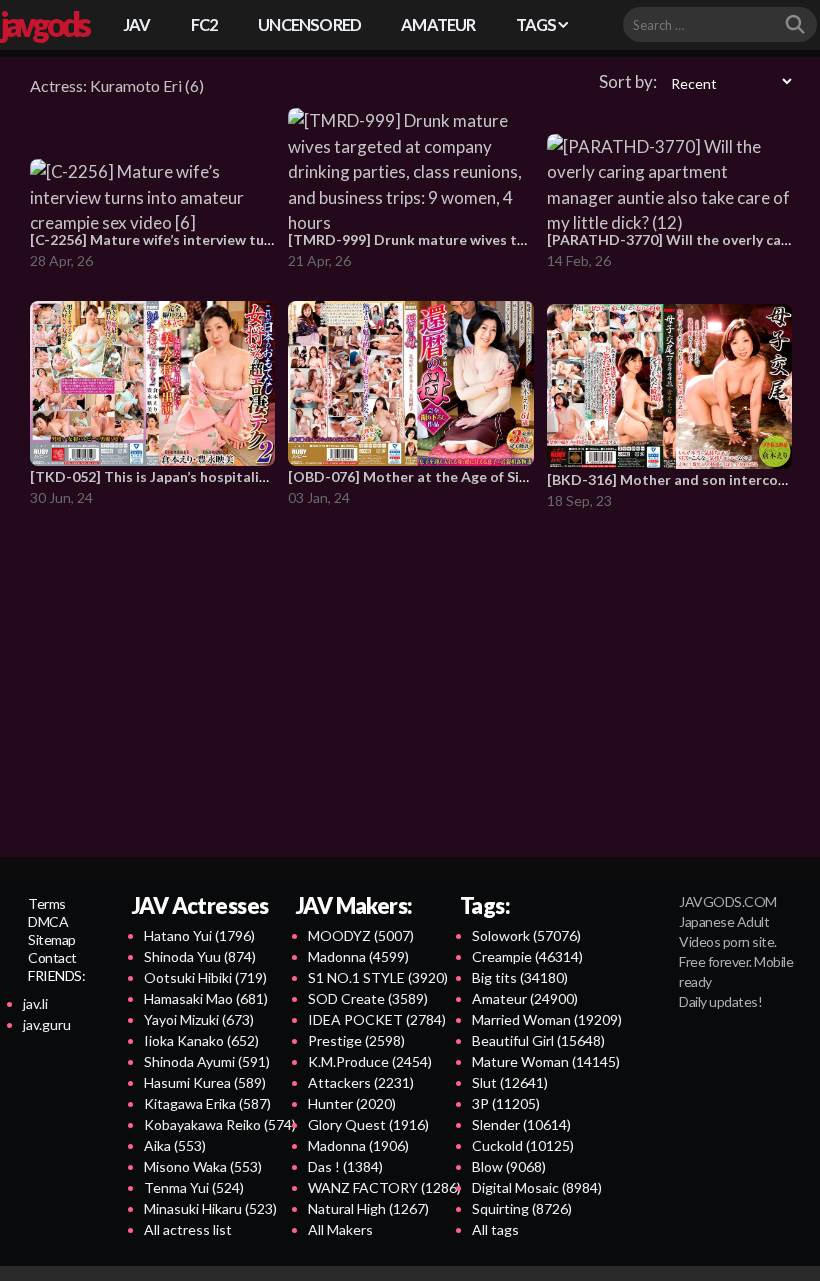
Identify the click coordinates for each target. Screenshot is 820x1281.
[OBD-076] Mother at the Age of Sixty (414, 476)
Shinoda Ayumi (207, 1061)
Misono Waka (203, 1166)
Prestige (356, 1040)
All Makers (340, 1229)
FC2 (205, 24)
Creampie (527, 956)
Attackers (361, 1082)
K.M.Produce (370, 1061)
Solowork (526, 935)
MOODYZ (361, 935)
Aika (175, 1145)
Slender (521, 1124)
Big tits (520, 977)
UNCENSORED (309, 24)
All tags (495, 1229)
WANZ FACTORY (384, 1187)
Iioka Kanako (201, 1040)
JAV (137, 24)
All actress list (188, 1229)
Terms (47, 903)
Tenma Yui (194, 1187)
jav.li (35, 1003)
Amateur (525, 998)
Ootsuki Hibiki (205, 977)
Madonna (358, 956)
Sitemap (52, 939)
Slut (510, 1082)
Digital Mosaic (537, 1187)
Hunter (352, 1103)
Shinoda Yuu (200, 956)
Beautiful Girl (538, 1040)
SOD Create (368, 998)
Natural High (368, 1208)
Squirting (522, 1208)
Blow (509, 1166)
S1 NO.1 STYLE (378, 977)
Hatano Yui (199, 935)
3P (506, 1103)
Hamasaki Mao (206, 998)
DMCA (48, 921)
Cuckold (523, 1145)
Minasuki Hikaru (210, 1208)
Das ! (345, 1166)
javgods (44, 24)
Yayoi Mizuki (199, 1019)
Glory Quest (368, 1124)
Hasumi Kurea (205, 1082)
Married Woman (547, 1019)
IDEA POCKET (377, 1019)
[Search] (795, 25)
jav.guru (47, 1024)
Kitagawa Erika (207, 1103)
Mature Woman (546, 1061)
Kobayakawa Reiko (220, 1124)
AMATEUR (438, 24)
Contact (52, 957)
